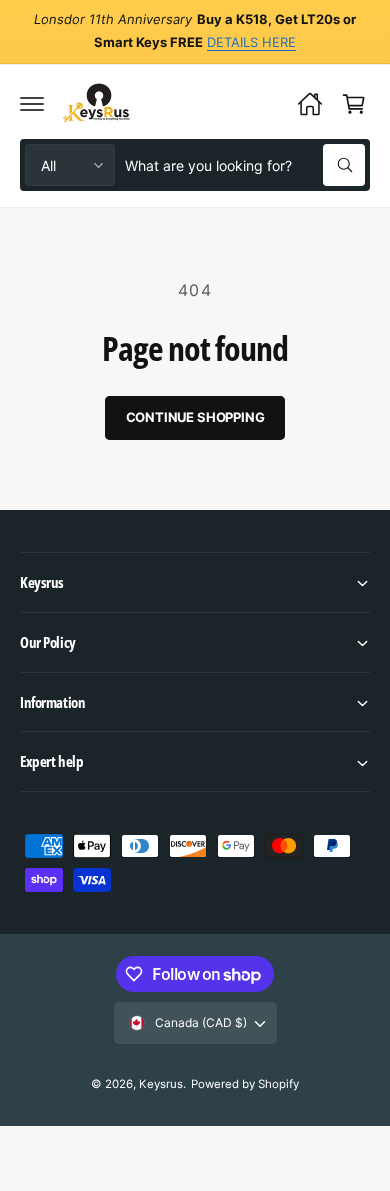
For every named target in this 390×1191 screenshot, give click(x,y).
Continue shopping (195, 417)
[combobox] (245, 165)
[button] (32, 104)
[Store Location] (310, 104)
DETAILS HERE (251, 42)
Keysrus (161, 1084)
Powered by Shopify (245, 1084)
